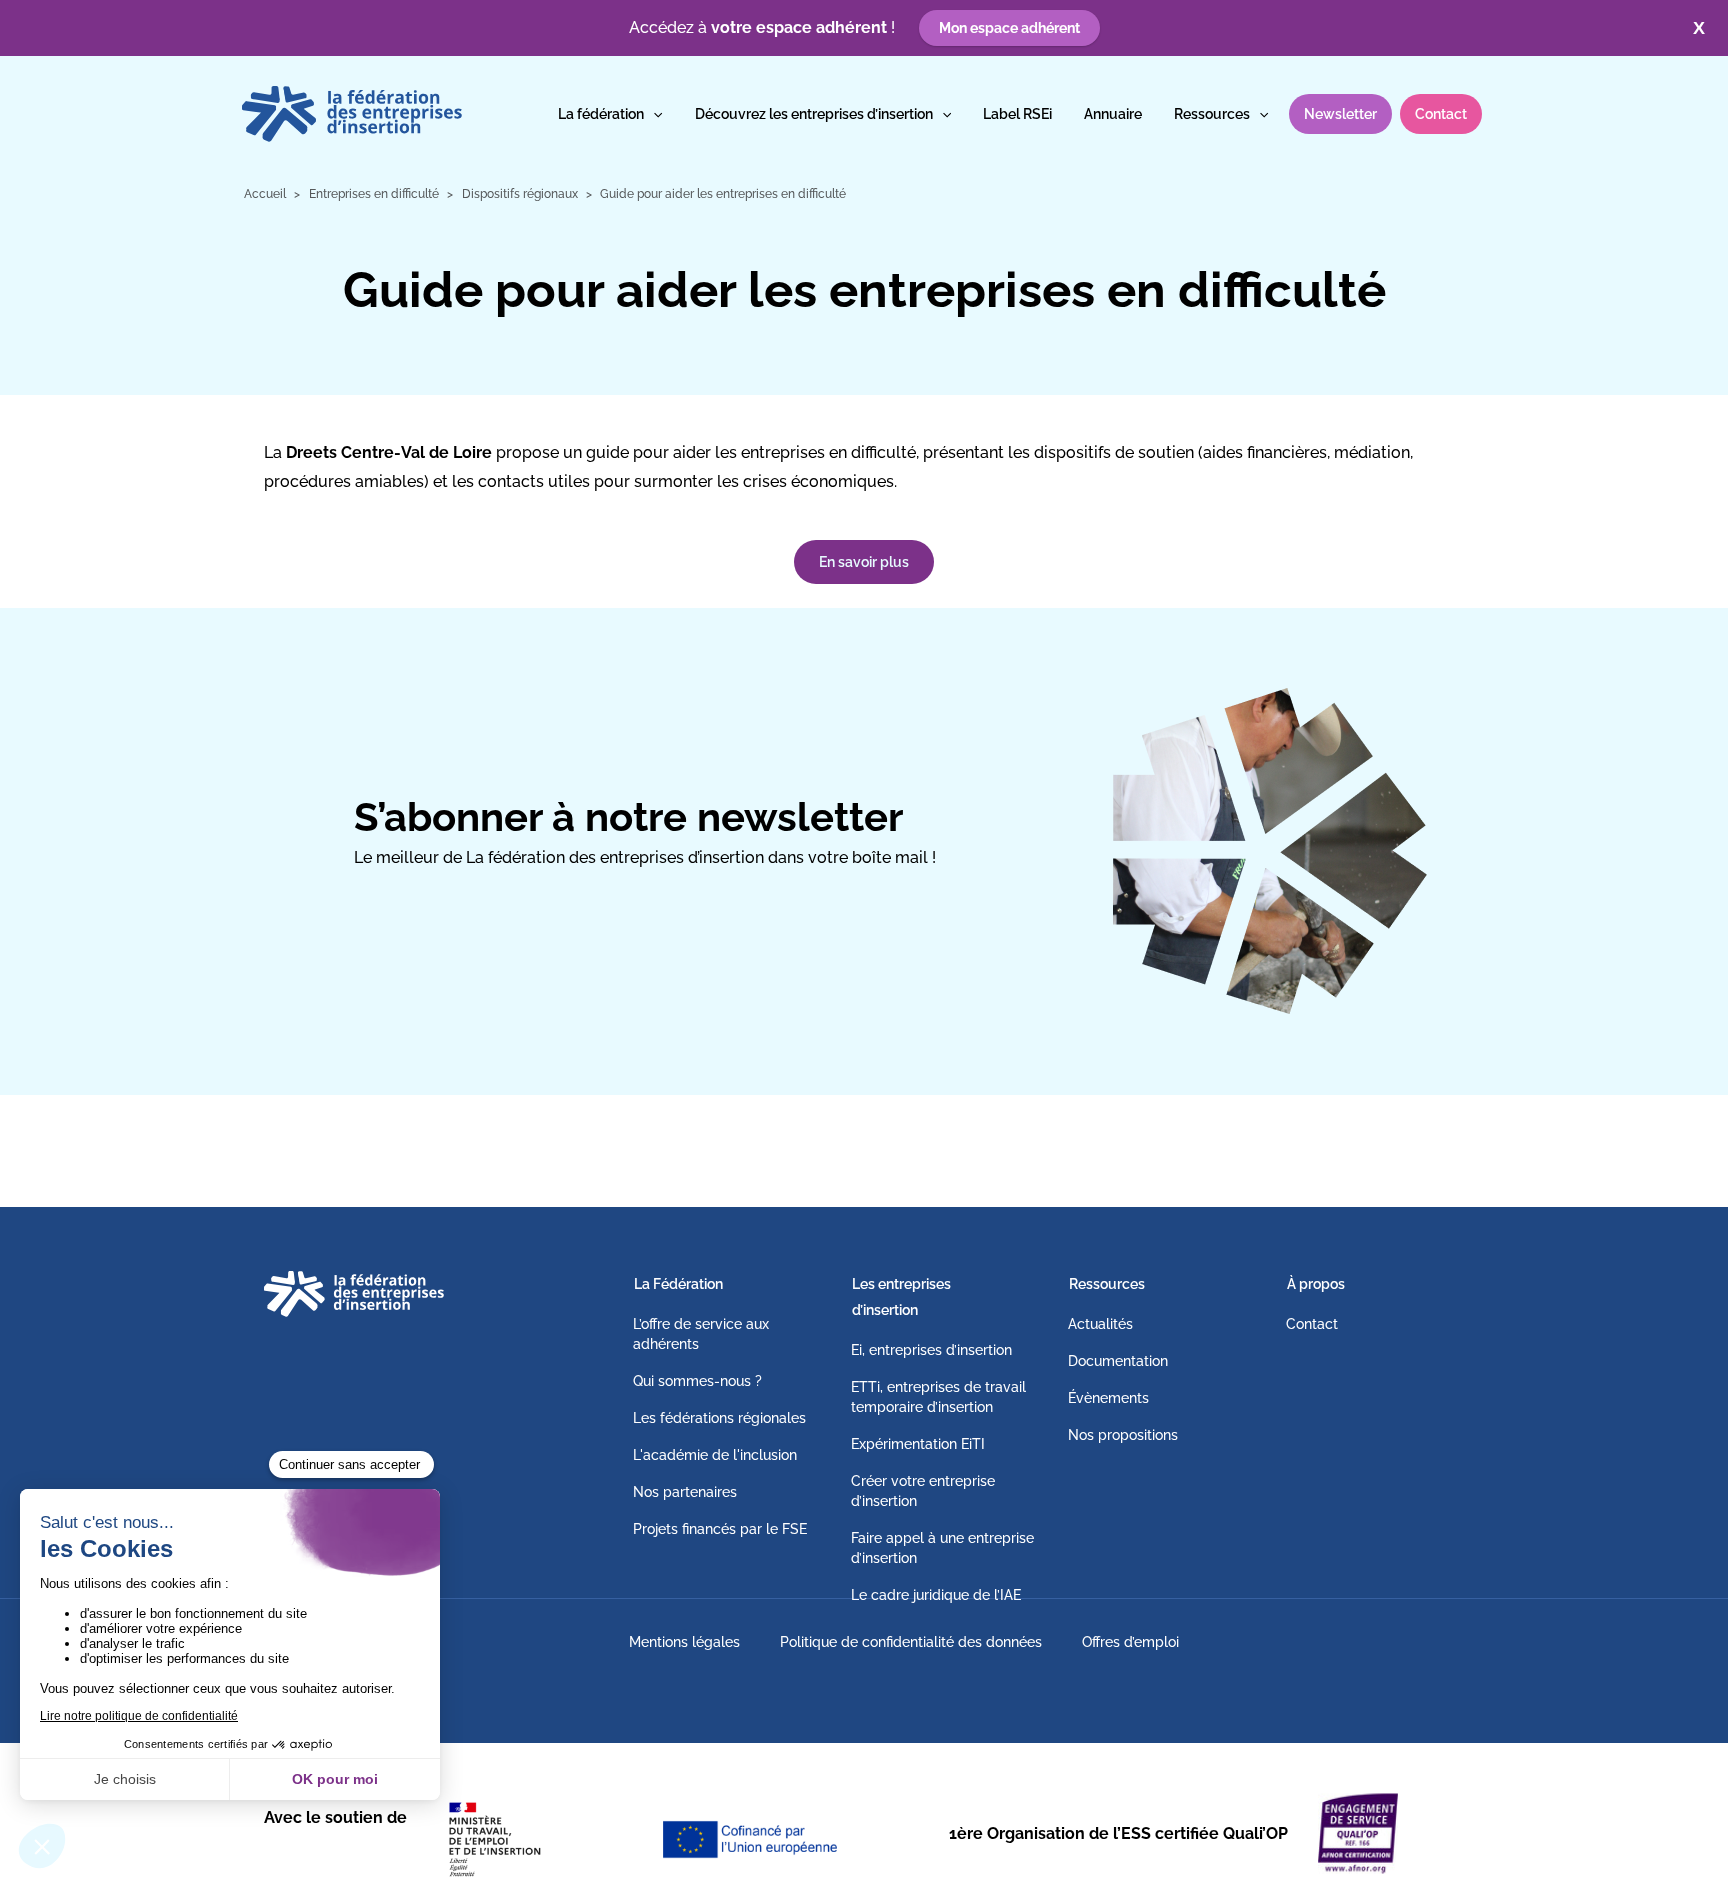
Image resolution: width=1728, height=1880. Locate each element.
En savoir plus (864, 562)
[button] (653, 114)
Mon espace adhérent (1009, 28)
